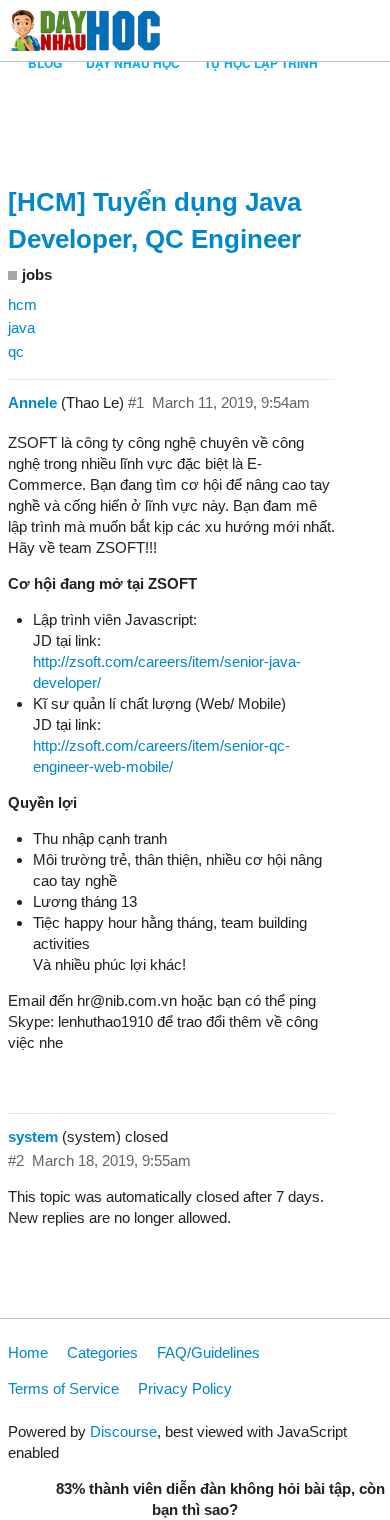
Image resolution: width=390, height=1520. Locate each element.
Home (28, 1352)
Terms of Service (63, 1388)
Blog (45, 63)
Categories (102, 1352)
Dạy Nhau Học (133, 63)
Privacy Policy (185, 1388)
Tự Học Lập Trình (261, 63)
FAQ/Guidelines (208, 1352)
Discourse (123, 1431)
